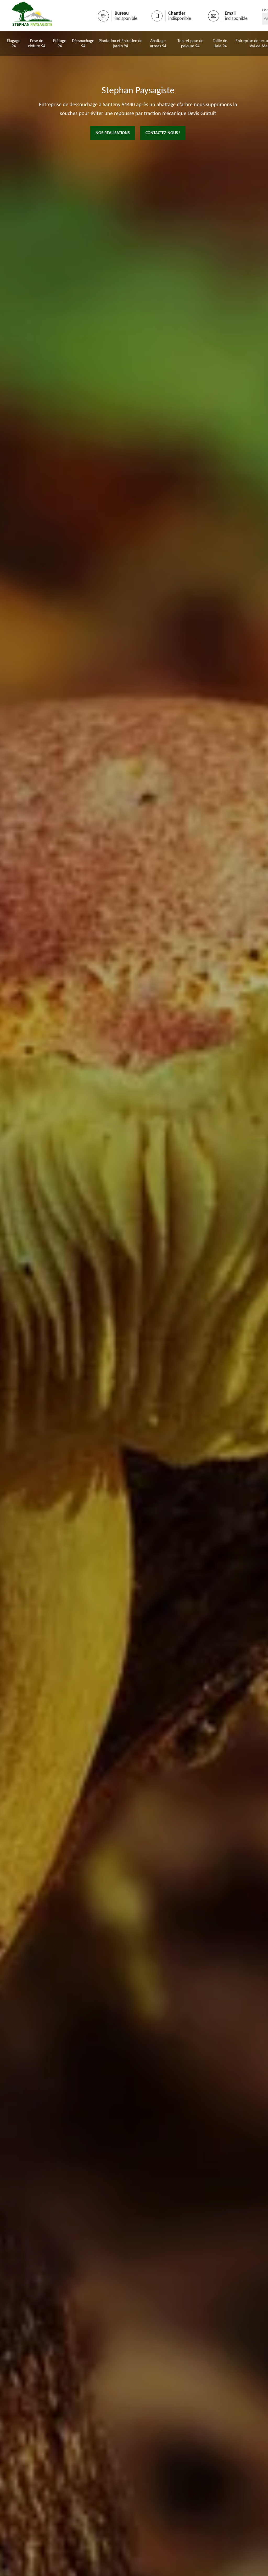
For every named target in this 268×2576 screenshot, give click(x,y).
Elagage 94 (14, 44)
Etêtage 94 (60, 44)
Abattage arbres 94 (158, 44)
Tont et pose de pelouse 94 (190, 44)
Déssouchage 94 (83, 44)
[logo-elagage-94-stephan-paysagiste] (32, 16)
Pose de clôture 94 (37, 44)
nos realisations (113, 133)
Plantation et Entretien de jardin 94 (120, 44)
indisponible (126, 19)
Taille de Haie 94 (220, 44)
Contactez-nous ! (163, 133)
